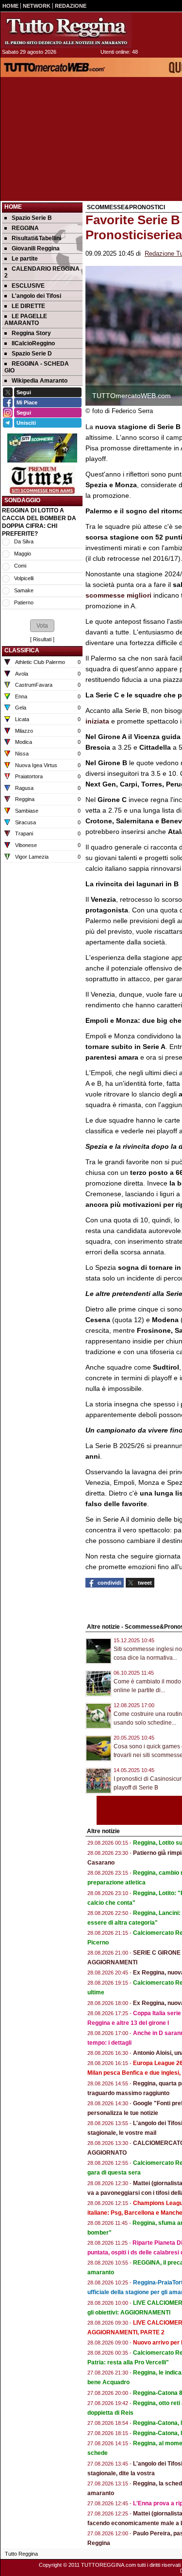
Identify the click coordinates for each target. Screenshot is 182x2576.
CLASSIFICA (22, 650)
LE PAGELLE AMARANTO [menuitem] (26, 320)
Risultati (42, 639)
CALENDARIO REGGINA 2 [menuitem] (42, 272)
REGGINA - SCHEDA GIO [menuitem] (37, 367)
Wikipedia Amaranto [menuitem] (40, 381)
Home (13, 207)
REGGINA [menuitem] (25, 228)
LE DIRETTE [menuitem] (28, 306)
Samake (24, 590)
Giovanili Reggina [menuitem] (36, 248)
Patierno (24, 602)
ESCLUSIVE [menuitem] (28, 286)
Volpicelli (24, 578)
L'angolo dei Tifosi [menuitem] (36, 296)
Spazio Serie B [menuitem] (32, 218)
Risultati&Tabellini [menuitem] (36, 238)
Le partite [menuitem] (25, 259)
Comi (20, 566)
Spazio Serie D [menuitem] (32, 354)
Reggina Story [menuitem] (31, 333)
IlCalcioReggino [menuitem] (33, 343)
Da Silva (24, 541)
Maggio (23, 554)
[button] (42, 626)
